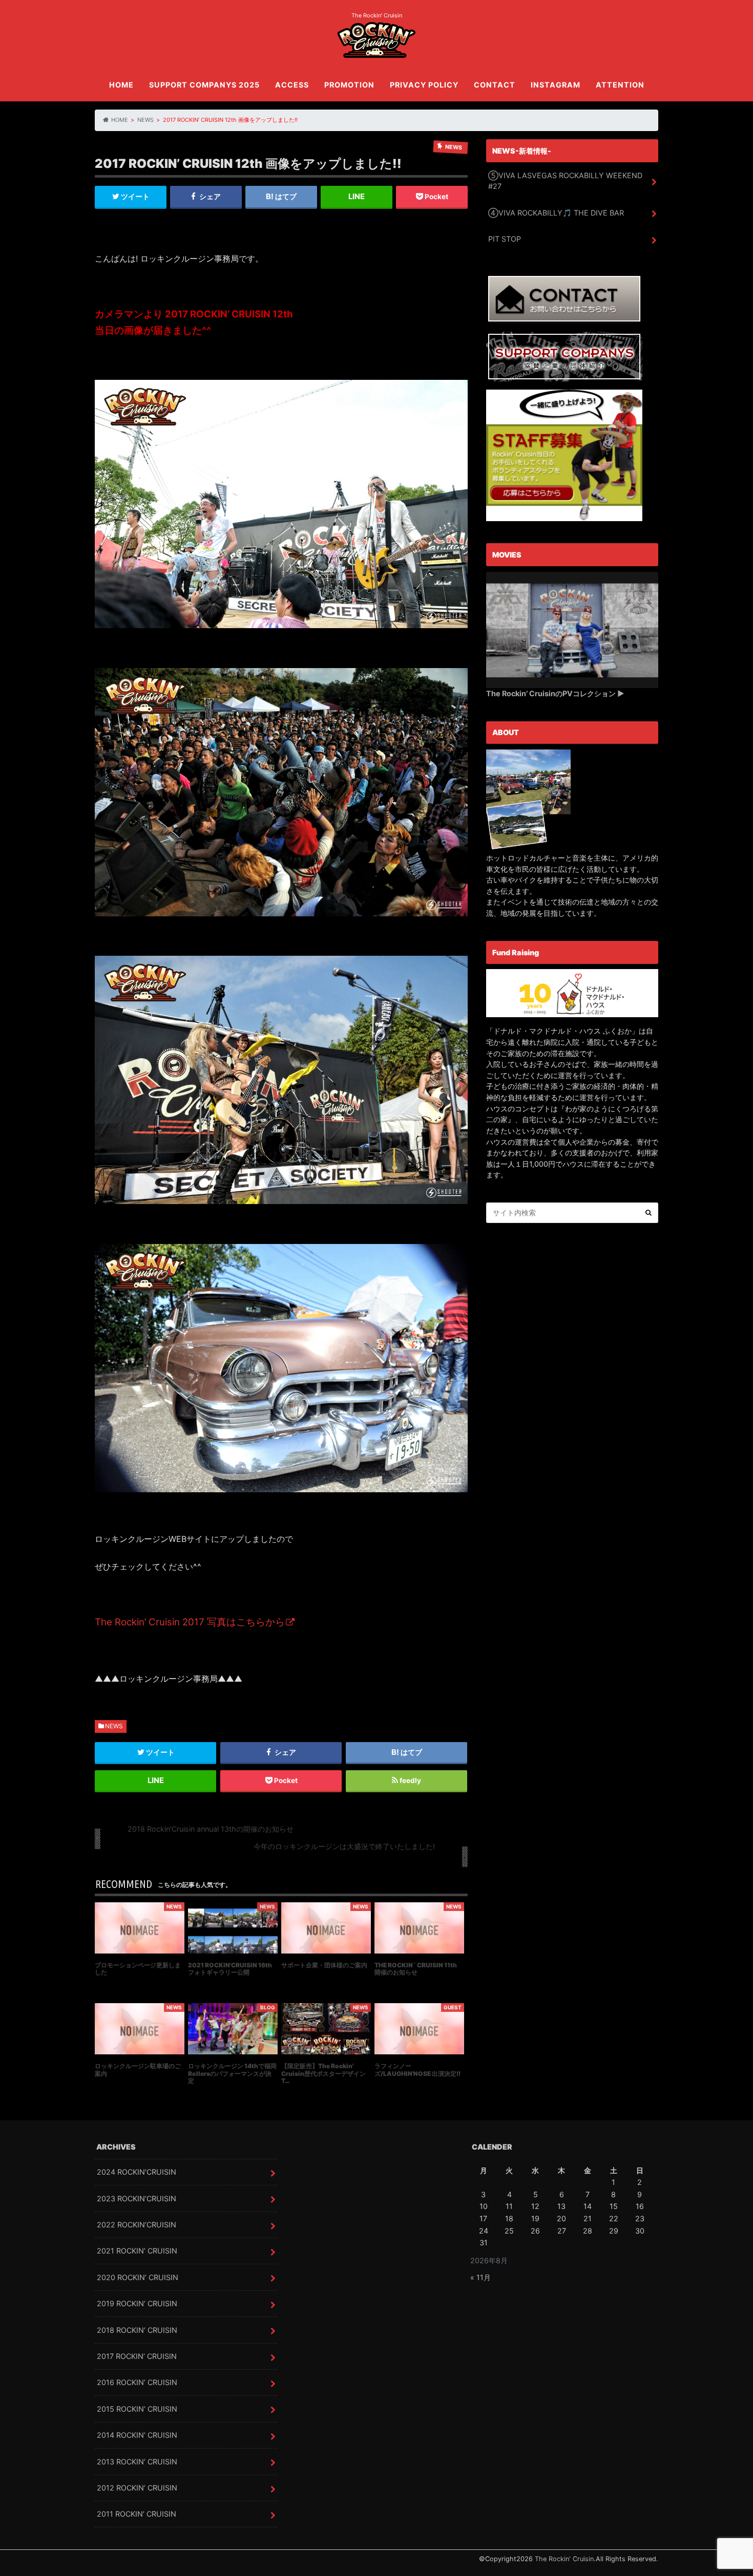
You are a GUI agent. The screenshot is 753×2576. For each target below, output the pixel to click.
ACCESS (292, 85)
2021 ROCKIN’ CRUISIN (137, 2251)
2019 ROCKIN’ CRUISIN (137, 2303)
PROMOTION (349, 85)
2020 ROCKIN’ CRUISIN (138, 2277)
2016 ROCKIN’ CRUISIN (137, 2382)
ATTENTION (620, 85)
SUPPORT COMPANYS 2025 (204, 85)
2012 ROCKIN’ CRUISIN (137, 2488)
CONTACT (495, 85)
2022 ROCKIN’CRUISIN (137, 2225)
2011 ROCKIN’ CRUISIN (137, 2514)
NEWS (114, 1726)
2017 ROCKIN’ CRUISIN (137, 2356)
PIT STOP (505, 239)
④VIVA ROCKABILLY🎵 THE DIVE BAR (556, 213)
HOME (121, 85)
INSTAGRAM (556, 85)
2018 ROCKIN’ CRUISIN (137, 2330)
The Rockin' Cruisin (564, 2559)
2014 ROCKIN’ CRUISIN (137, 2435)
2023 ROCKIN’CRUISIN (137, 2198)
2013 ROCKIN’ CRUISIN (137, 2462)
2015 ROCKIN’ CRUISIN (137, 2409)
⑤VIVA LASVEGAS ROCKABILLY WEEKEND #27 (565, 181)
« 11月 (480, 2277)
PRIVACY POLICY (424, 85)
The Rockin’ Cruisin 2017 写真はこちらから (190, 1622)
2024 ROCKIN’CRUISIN (137, 2172)
